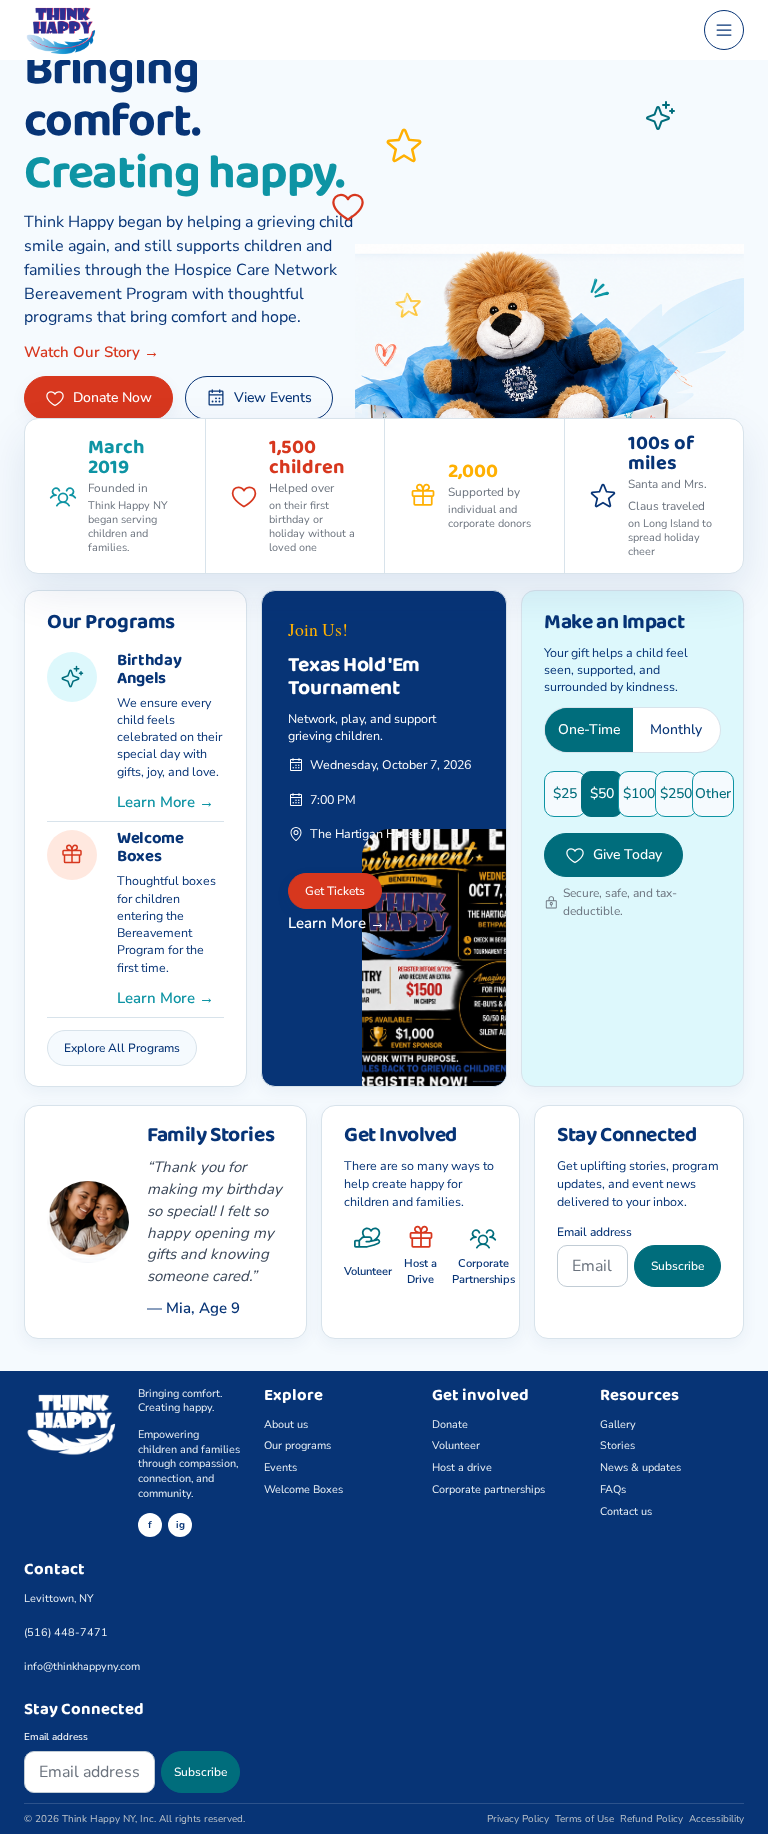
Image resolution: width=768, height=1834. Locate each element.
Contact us (626, 1511)
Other (713, 793)
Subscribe (677, 1266)
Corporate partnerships (488, 1489)
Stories (617, 1445)
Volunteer (456, 1445)
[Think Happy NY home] (355, 30)
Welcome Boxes (303, 1489)
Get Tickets (335, 891)
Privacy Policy (518, 1819)
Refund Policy (651, 1819)
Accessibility (716, 1819)
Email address (594, 1232)
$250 (676, 793)
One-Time (589, 729)
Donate (450, 1424)
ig (180, 1525)
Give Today (627, 854)
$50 (602, 793)
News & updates (640, 1467)
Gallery (618, 1424)
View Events (273, 397)
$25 (565, 793)
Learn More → (165, 802)
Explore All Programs (122, 1048)
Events (280, 1467)
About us (286, 1424)
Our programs (297, 1445)
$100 (639, 793)
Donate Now (112, 397)
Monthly (676, 729)
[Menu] (724, 30)
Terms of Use (584, 1819)
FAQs (613, 1489)
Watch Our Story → (91, 352)
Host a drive (462, 1467)
